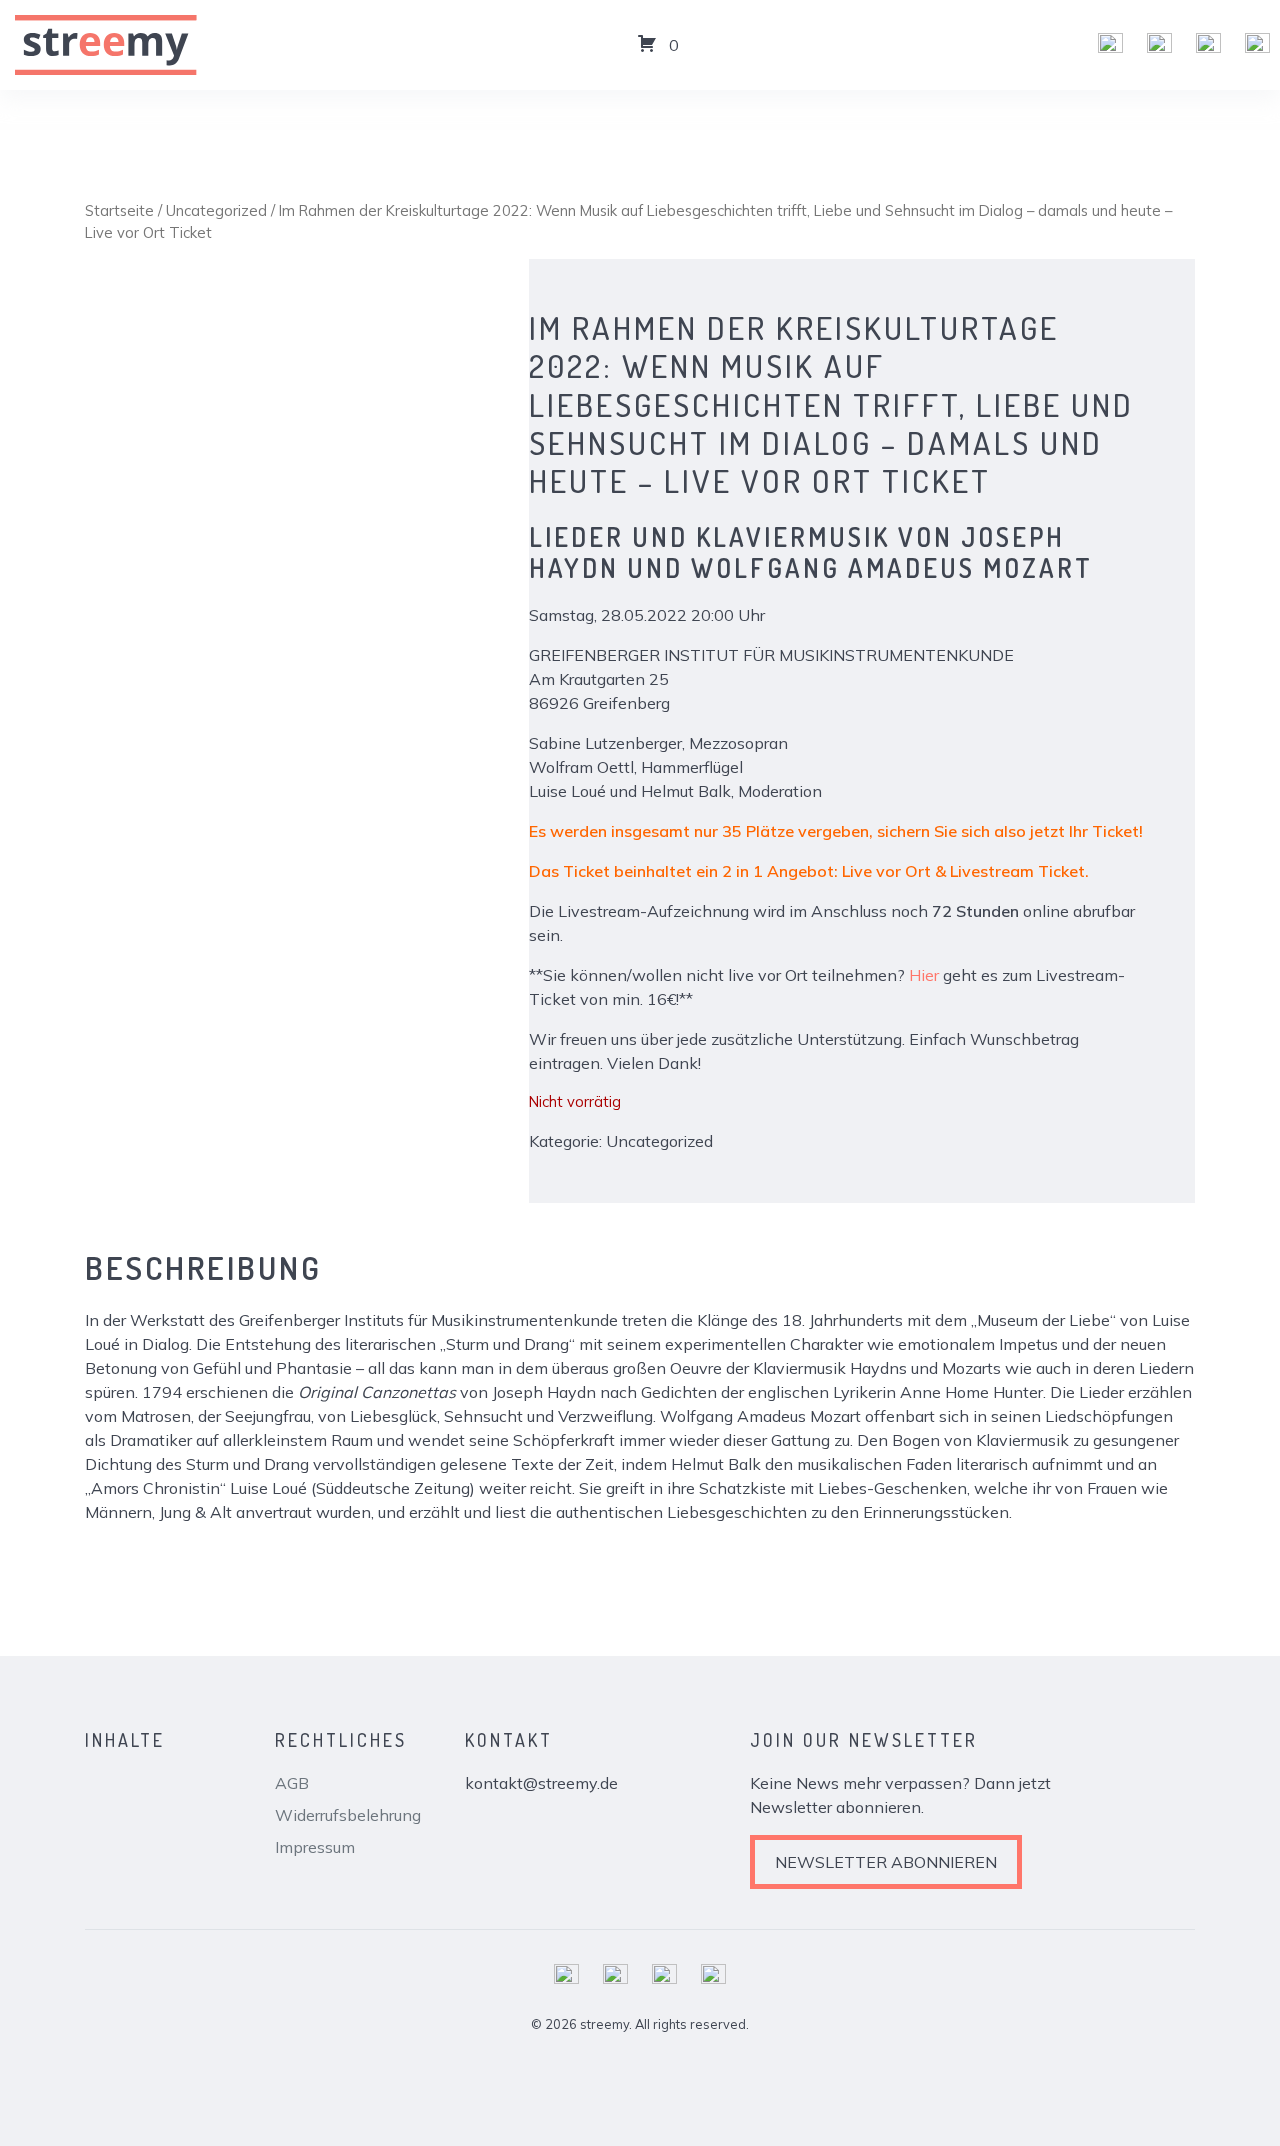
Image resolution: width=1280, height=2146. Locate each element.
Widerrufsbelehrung (348, 1815)
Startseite (119, 210)
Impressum (315, 1847)
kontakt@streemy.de (541, 1783)
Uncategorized (216, 210)
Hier (924, 975)
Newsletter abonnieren (886, 1862)
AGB (292, 1783)
